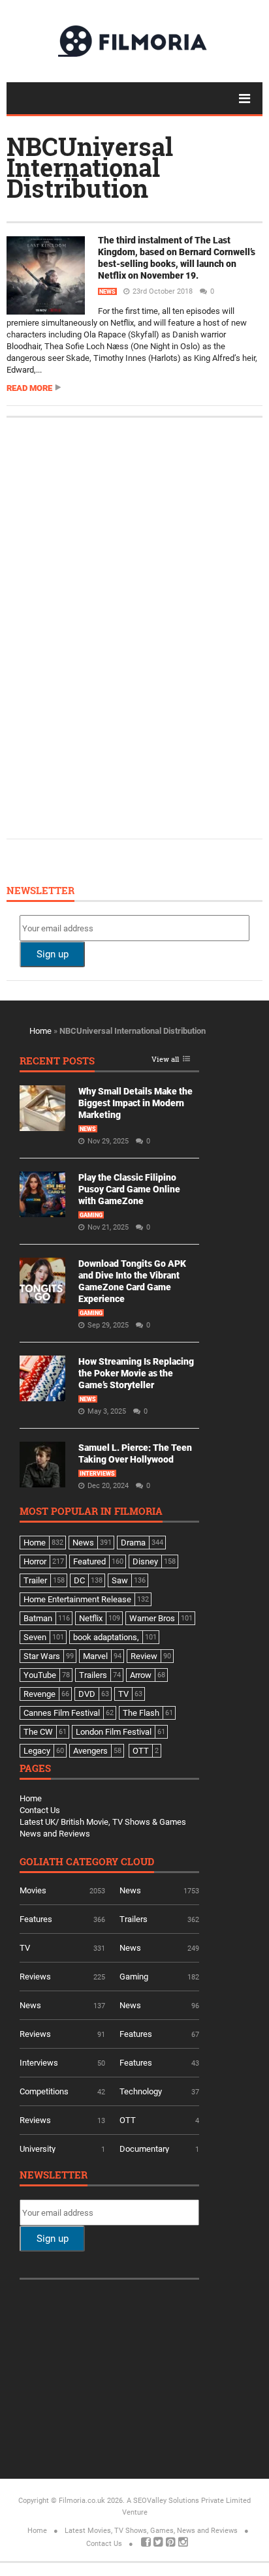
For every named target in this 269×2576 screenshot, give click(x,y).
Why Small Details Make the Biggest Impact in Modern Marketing (135, 1103)
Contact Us (40, 1810)
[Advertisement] (118, 627)
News (107, 292)
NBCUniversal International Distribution (90, 167)
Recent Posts (57, 1062)
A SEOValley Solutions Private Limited (189, 2501)
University (38, 2149)
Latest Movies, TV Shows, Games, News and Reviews (151, 2531)
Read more (29, 388)
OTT (128, 2120)
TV (25, 1948)
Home (40, 1031)
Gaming (91, 1215)
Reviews (35, 1977)
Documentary (144, 2149)
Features (36, 1919)
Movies (33, 1890)
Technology (141, 2091)
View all (165, 1060)
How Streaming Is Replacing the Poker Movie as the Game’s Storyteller (136, 1373)
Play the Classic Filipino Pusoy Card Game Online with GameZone (129, 1189)
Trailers (134, 1919)
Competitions (44, 2091)
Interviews (97, 1474)
